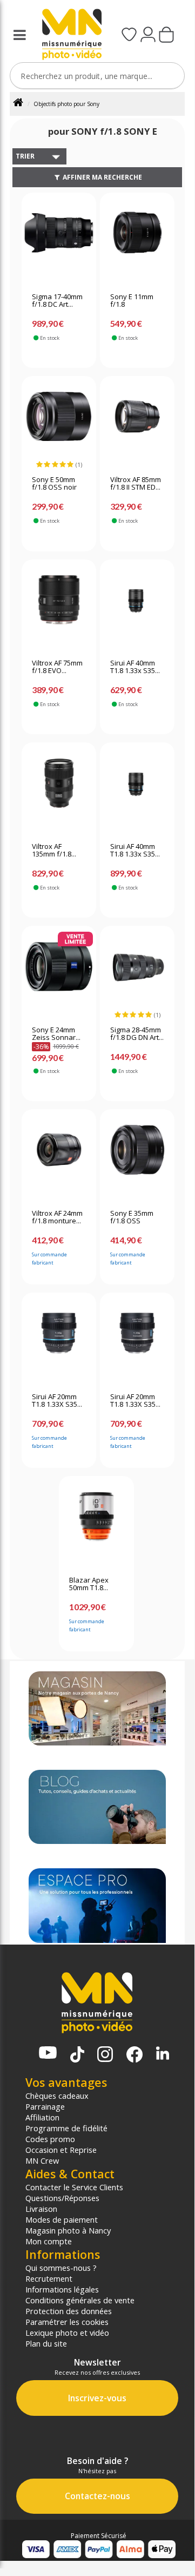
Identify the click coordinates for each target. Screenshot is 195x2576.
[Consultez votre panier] (166, 36)
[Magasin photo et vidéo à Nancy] (97, 1708)
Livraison (41, 2209)
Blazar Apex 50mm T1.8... (89, 1584)
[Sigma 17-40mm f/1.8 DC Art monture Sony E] (59, 238)
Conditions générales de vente (80, 2300)
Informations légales (62, 2289)
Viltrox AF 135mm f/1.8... (54, 851)
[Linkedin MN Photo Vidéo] (163, 2054)
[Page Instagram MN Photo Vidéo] (105, 2055)
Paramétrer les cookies (67, 2322)
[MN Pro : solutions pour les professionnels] (97, 1905)
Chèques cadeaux (57, 2096)
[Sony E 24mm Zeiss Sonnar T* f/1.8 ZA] (59, 972)
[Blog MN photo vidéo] (97, 1807)
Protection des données (69, 2311)
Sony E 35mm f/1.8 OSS (132, 1217)
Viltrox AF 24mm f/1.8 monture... (57, 1217)
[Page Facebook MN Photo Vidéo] (135, 2055)
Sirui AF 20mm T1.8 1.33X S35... (57, 1401)
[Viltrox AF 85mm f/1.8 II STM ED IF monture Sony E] (137, 421)
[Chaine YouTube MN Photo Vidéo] (48, 2054)
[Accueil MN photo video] (68, 35)
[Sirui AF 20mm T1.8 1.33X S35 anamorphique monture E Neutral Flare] (137, 1338)
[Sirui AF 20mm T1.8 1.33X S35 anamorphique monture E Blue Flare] (59, 1338)
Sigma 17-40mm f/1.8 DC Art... (57, 301)
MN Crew (42, 2160)
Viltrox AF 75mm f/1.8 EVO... (57, 667)
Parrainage (45, 2106)
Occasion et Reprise (61, 2150)
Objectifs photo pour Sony (66, 104)
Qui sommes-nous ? (61, 2268)
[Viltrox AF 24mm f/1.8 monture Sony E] (59, 1155)
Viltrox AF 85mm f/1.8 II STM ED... (136, 484)
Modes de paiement (62, 2219)
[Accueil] (22, 104)
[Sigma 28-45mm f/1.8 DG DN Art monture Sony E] (137, 972)
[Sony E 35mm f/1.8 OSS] (137, 1155)
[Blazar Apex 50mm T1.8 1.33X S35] (96, 1521)
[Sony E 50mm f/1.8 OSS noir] (59, 421)
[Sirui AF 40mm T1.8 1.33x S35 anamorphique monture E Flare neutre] (137, 788)
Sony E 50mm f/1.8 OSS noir (54, 484)
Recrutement (49, 2278)
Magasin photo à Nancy (68, 2230)
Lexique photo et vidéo (67, 2333)
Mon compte (49, 2241)
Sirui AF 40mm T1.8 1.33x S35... (135, 667)
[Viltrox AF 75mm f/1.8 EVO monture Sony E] (59, 605)
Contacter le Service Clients (74, 2187)
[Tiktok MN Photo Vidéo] (77, 2055)
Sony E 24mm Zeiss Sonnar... (56, 1034)
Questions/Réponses (62, 2198)
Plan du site (46, 2343)
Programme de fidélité (66, 2128)
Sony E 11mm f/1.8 (132, 301)
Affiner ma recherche (102, 177)
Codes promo (50, 2139)
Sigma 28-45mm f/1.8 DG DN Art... (137, 1034)
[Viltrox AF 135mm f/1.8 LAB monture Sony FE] (59, 788)
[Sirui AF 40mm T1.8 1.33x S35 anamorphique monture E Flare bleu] (137, 605)
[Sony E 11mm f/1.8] (137, 238)
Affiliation (42, 2117)
